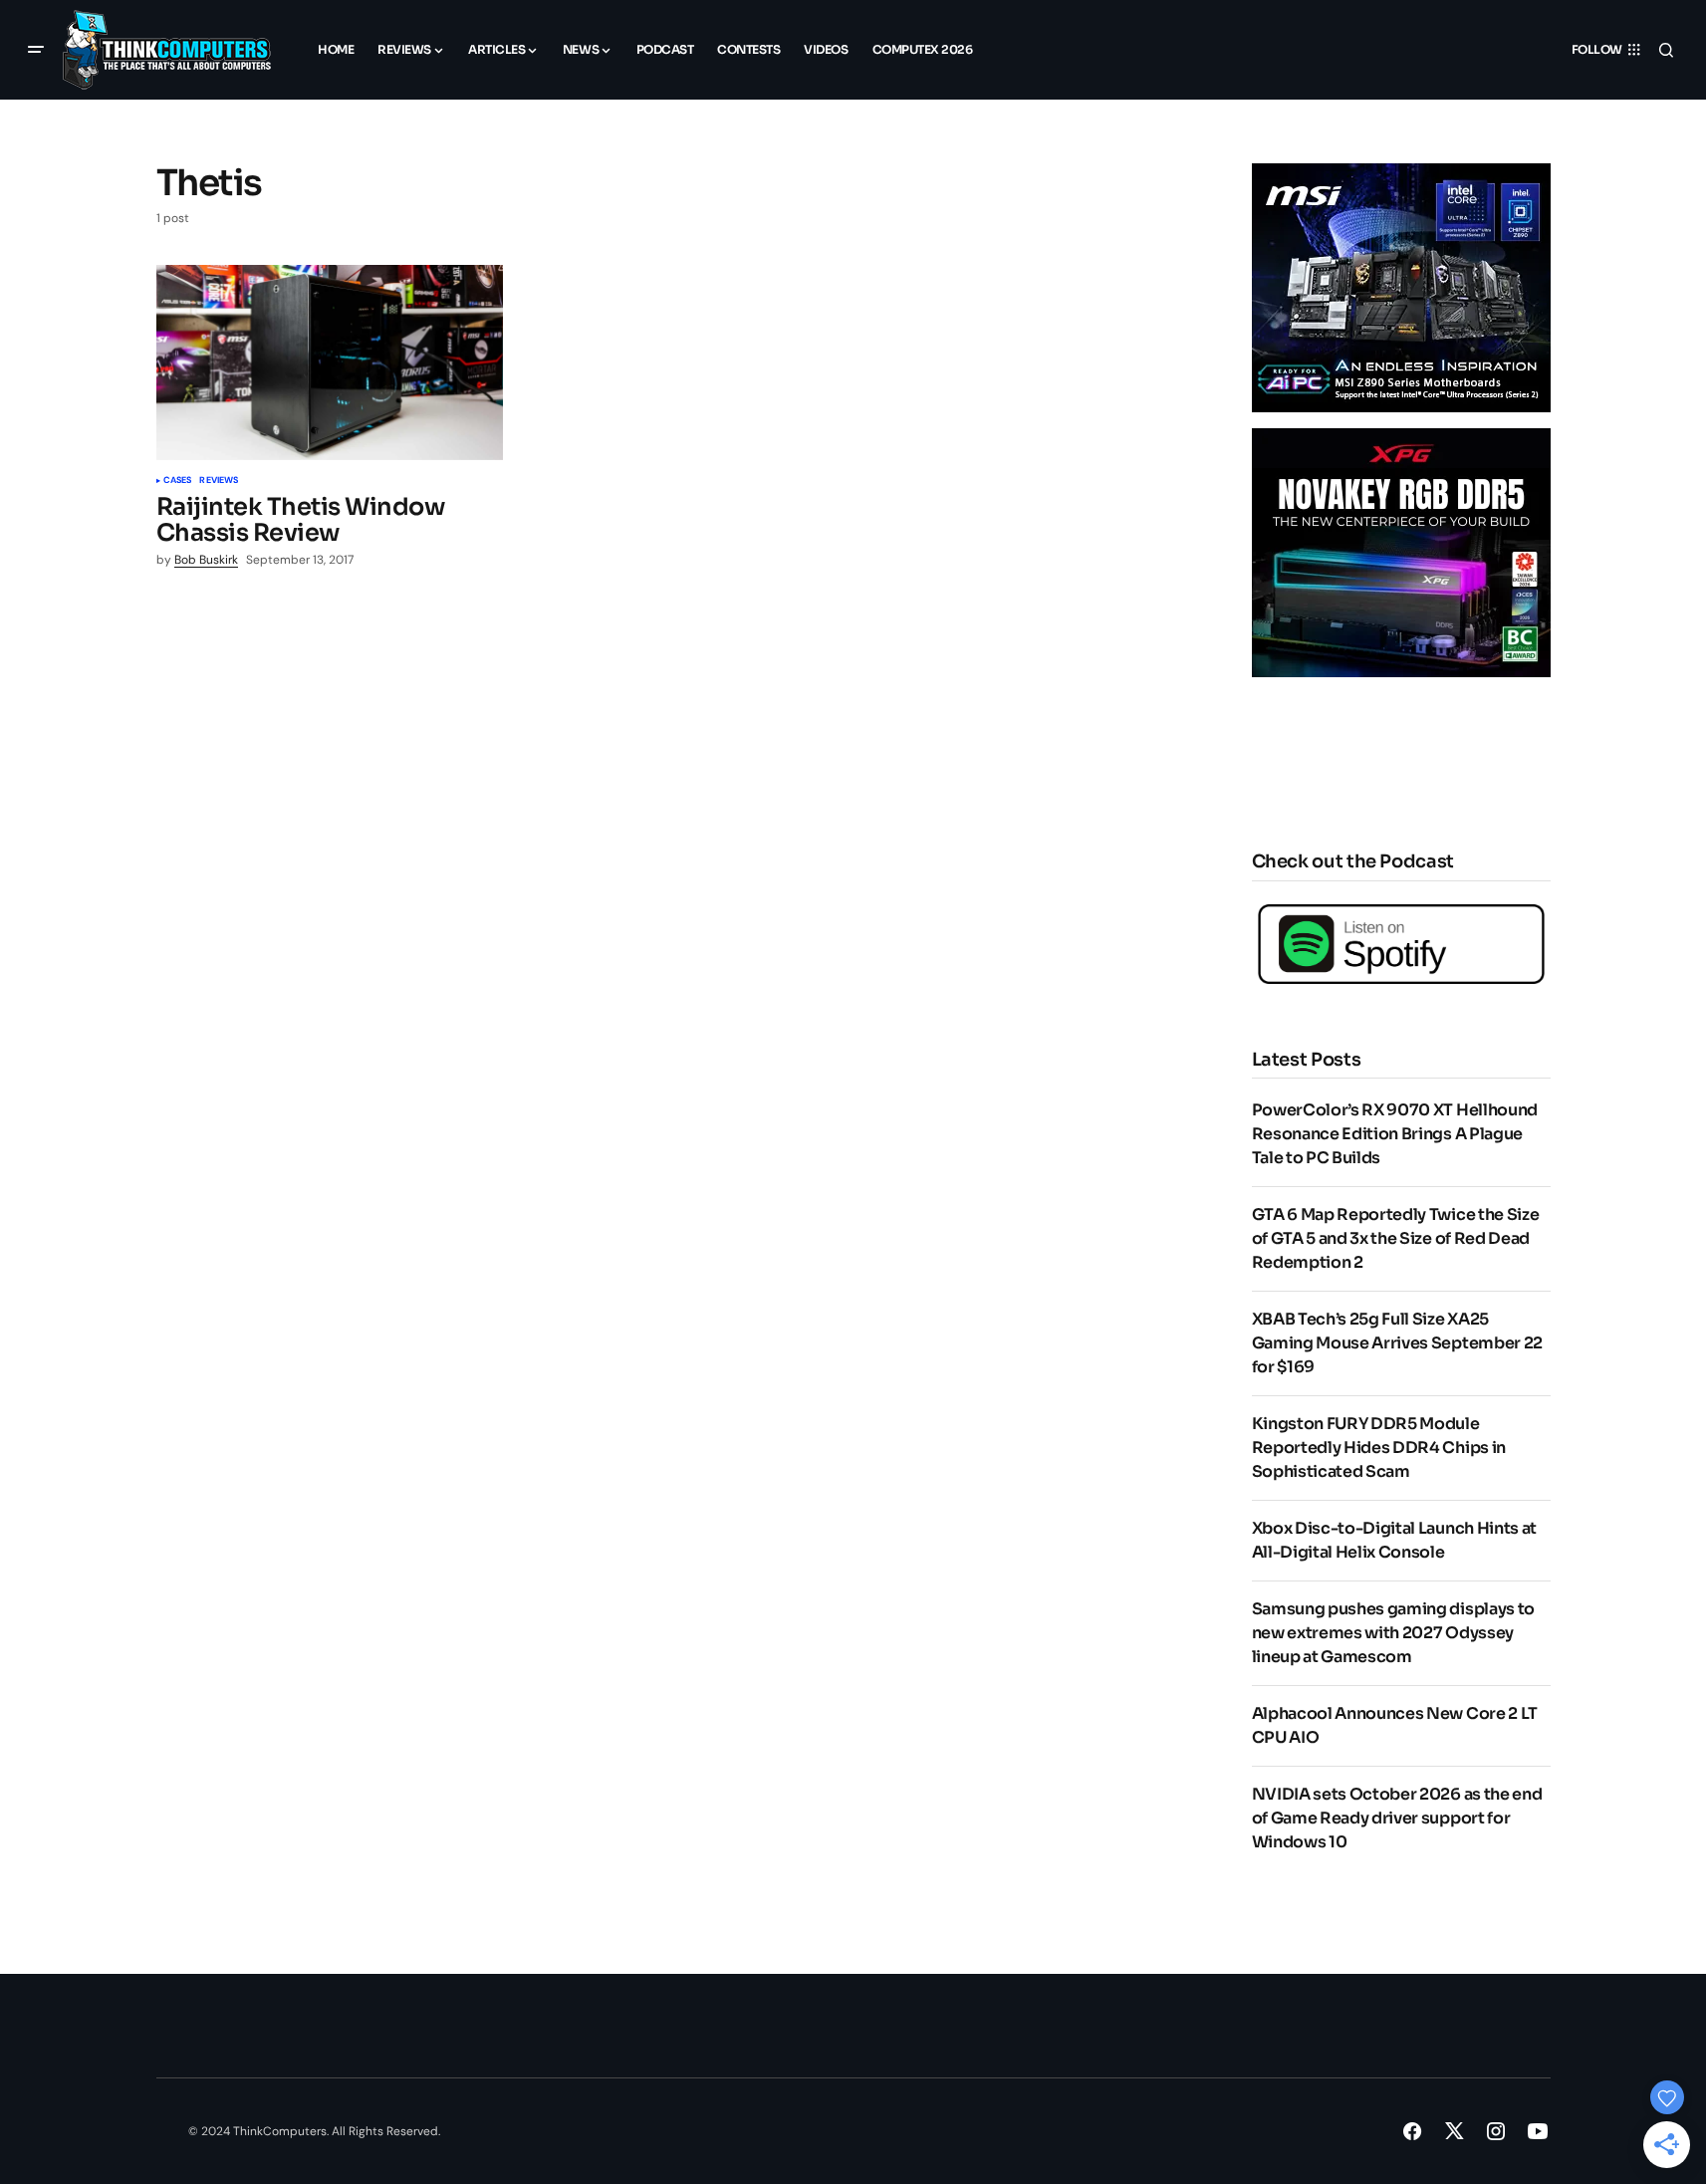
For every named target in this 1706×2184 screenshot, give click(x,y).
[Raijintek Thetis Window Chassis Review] (330, 363)
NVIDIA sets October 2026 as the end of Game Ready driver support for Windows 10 (1397, 1818)
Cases (178, 481)
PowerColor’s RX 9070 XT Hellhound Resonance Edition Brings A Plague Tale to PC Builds (1395, 1134)
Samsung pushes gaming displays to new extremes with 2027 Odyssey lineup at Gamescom (1393, 1633)
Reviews (219, 481)
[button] (36, 50)
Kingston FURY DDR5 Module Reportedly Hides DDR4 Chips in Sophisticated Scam (1379, 1448)
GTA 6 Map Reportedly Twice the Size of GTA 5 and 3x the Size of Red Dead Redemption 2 (1396, 1238)
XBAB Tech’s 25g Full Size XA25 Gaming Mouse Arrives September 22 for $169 (1397, 1343)
